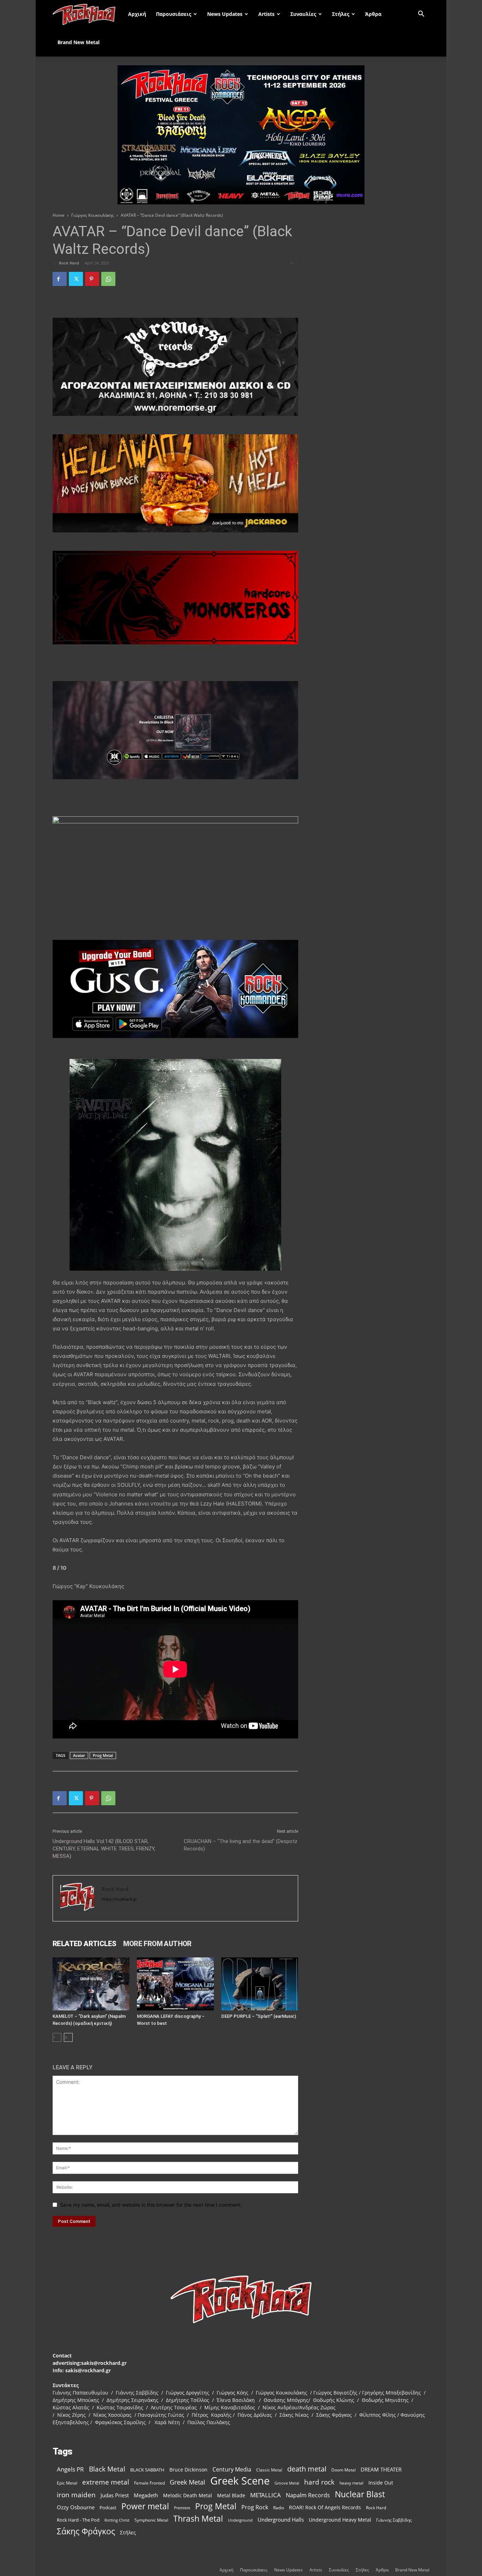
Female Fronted (149, 2483)
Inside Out (381, 2483)
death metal (307, 2469)
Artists (266, 14)
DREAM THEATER (381, 2470)
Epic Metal (67, 2483)
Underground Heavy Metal (340, 2520)
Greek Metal (188, 2482)
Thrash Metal (198, 2519)
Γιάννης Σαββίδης (394, 2520)
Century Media (232, 2470)
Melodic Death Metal (188, 2495)
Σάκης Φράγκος (86, 2531)
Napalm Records (308, 2495)
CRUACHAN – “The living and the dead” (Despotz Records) (241, 1845)
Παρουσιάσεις (174, 14)
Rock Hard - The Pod (78, 2520)
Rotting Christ (117, 2520)
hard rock (319, 2482)
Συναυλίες (303, 14)
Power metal (145, 2506)
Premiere (182, 2508)
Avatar (79, 1755)
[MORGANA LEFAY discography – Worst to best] (175, 1984)
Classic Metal (269, 2470)
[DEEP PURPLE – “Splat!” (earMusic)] (260, 1984)
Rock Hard (69, 263)
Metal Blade (231, 2495)
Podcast (108, 2508)
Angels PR (70, 2469)
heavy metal (351, 2483)
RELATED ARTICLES (84, 1944)
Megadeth (146, 2495)
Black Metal (107, 2469)
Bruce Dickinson (188, 2470)
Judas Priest (115, 2495)
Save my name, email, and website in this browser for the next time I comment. (151, 2205)
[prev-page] (57, 2037)
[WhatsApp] (108, 279)
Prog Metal (103, 1755)
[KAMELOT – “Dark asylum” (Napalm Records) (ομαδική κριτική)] (91, 1984)
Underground (240, 2520)
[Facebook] (60, 279)
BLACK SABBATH (147, 2470)
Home (59, 215)
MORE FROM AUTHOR (157, 1944)
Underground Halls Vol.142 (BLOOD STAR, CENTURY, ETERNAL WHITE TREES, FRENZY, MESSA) (104, 1849)
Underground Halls (281, 2520)
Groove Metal (287, 2483)
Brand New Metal (79, 42)
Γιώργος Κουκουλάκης (93, 215)
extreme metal (106, 2482)
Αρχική (137, 14)
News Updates (225, 14)
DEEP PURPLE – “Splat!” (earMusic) (259, 2016)
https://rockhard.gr (119, 1899)
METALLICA (266, 2495)
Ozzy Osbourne (76, 2507)
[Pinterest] (92, 279)
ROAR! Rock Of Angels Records (325, 2507)
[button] (421, 15)
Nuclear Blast (360, 2494)
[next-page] (68, 2037)
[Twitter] (76, 279)
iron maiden (76, 2495)
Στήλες (341, 14)
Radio (279, 2508)
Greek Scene (240, 2481)
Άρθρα (373, 14)
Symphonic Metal (151, 2520)
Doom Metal (344, 2470)
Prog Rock (255, 2507)
